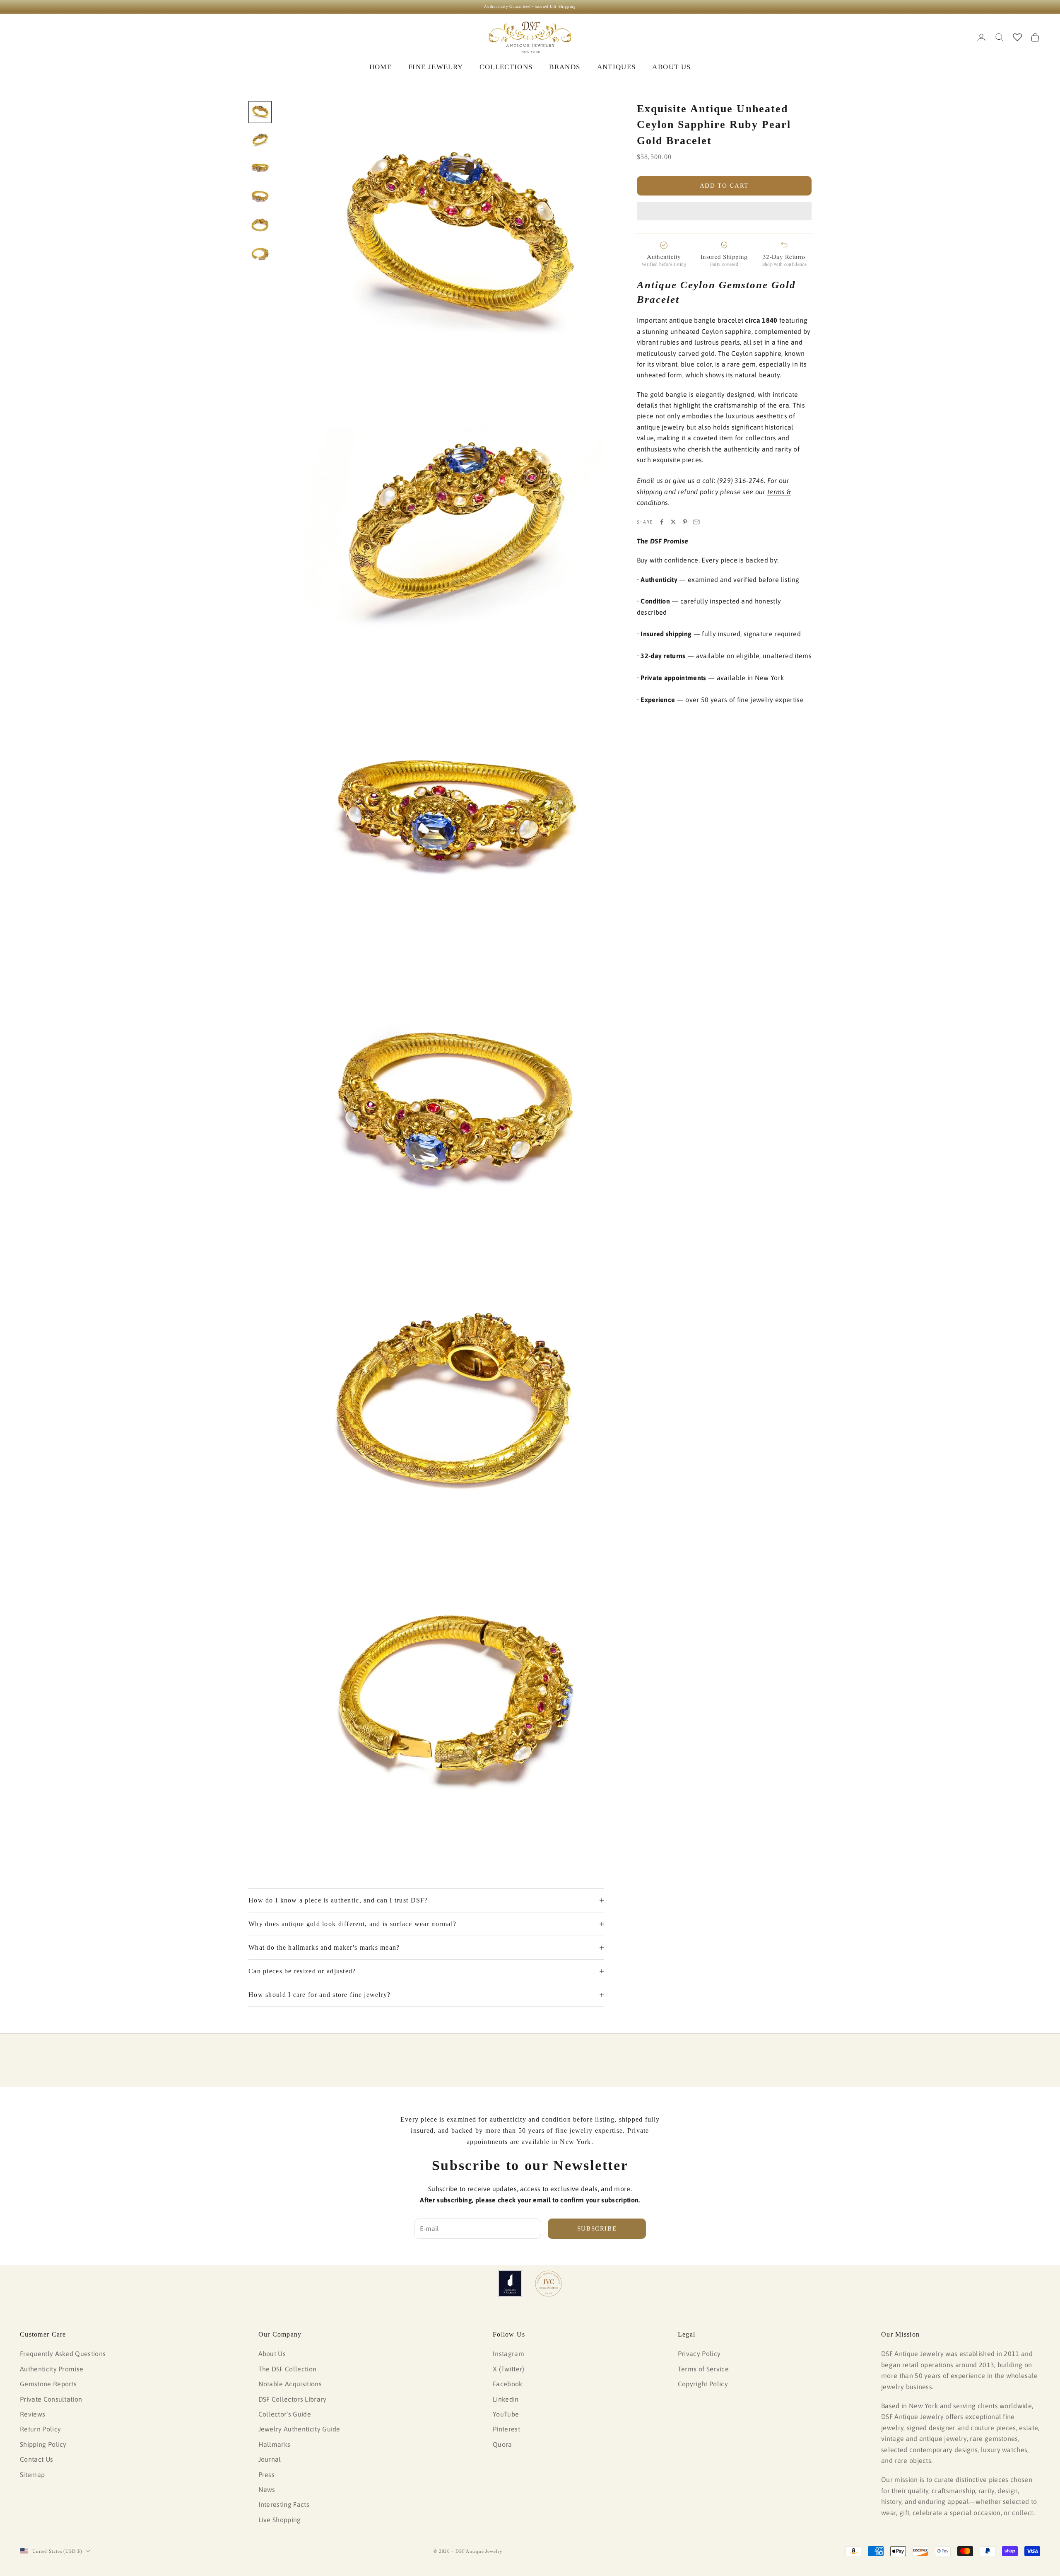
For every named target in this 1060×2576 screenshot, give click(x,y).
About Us (272, 2354)
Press (267, 2475)
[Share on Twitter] (673, 522)
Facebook (508, 2384)
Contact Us (36, 2459)
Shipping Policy (43, 2444)
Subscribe (597, 2228)
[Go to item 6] (260, 255)
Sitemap (32, 2475)
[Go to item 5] (260, 226)
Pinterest (506, 2429)
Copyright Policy (703, 2384)
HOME (381, 67)
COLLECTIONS (506, 67)
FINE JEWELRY (436, 67)
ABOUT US (671, 67)
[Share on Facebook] (662, 522)
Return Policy (40, 2429)
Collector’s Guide (285, 2414)
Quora (502, 2444)
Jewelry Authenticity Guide (299, 2429)
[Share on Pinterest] (685, 522)
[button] (724, 211)
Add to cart (724, 186)
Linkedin (506, 2399)
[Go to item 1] (260, 112)
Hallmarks (275, 2444)
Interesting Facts (284, 2504)
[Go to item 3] (260, 169)
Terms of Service (703, 2369)
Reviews (33, 2414)
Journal (270, 2459)
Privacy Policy (699, 2354)
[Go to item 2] (260, 140)
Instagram (508, 2354)
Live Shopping (280, 2520)
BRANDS (565, 67)
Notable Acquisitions (290, 2384)
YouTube (506, 2414)
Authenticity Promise (52, 2369)
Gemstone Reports (48, 2384)
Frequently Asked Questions (63, 2354)
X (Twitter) (509, 2369)
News (267, 2489)
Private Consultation (51, 2399)
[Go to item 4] (260, 197)
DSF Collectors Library (293, 2399)
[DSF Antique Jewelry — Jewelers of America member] (510, 2284)
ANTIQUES (617, 67)
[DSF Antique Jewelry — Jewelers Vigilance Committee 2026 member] (548, 2284)
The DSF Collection (288, 2369)
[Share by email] (696, 522)
